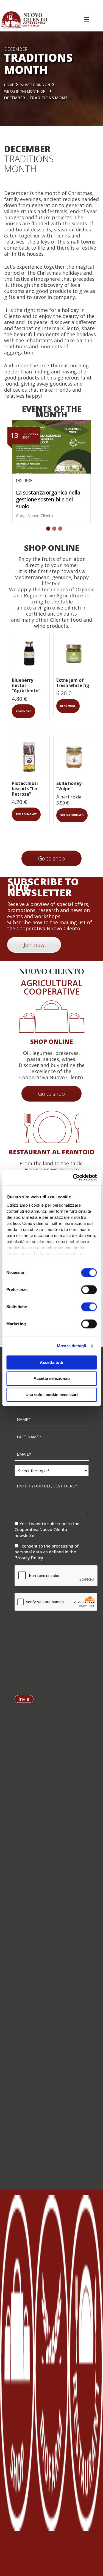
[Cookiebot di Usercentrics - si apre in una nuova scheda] (73, 1177)
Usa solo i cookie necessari (52, 1395)
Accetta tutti (51, 1362)
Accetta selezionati (52, 1379)
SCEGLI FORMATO (72, 815)
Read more (23, 711)
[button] (46, 529)
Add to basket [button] (26, 814)
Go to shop (51, 858)
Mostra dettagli (72, 1346)
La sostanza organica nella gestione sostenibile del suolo (48, 499)
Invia (24, 1699)
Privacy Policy (30, 1558)
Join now (34, 945)
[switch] (89, 1290)
